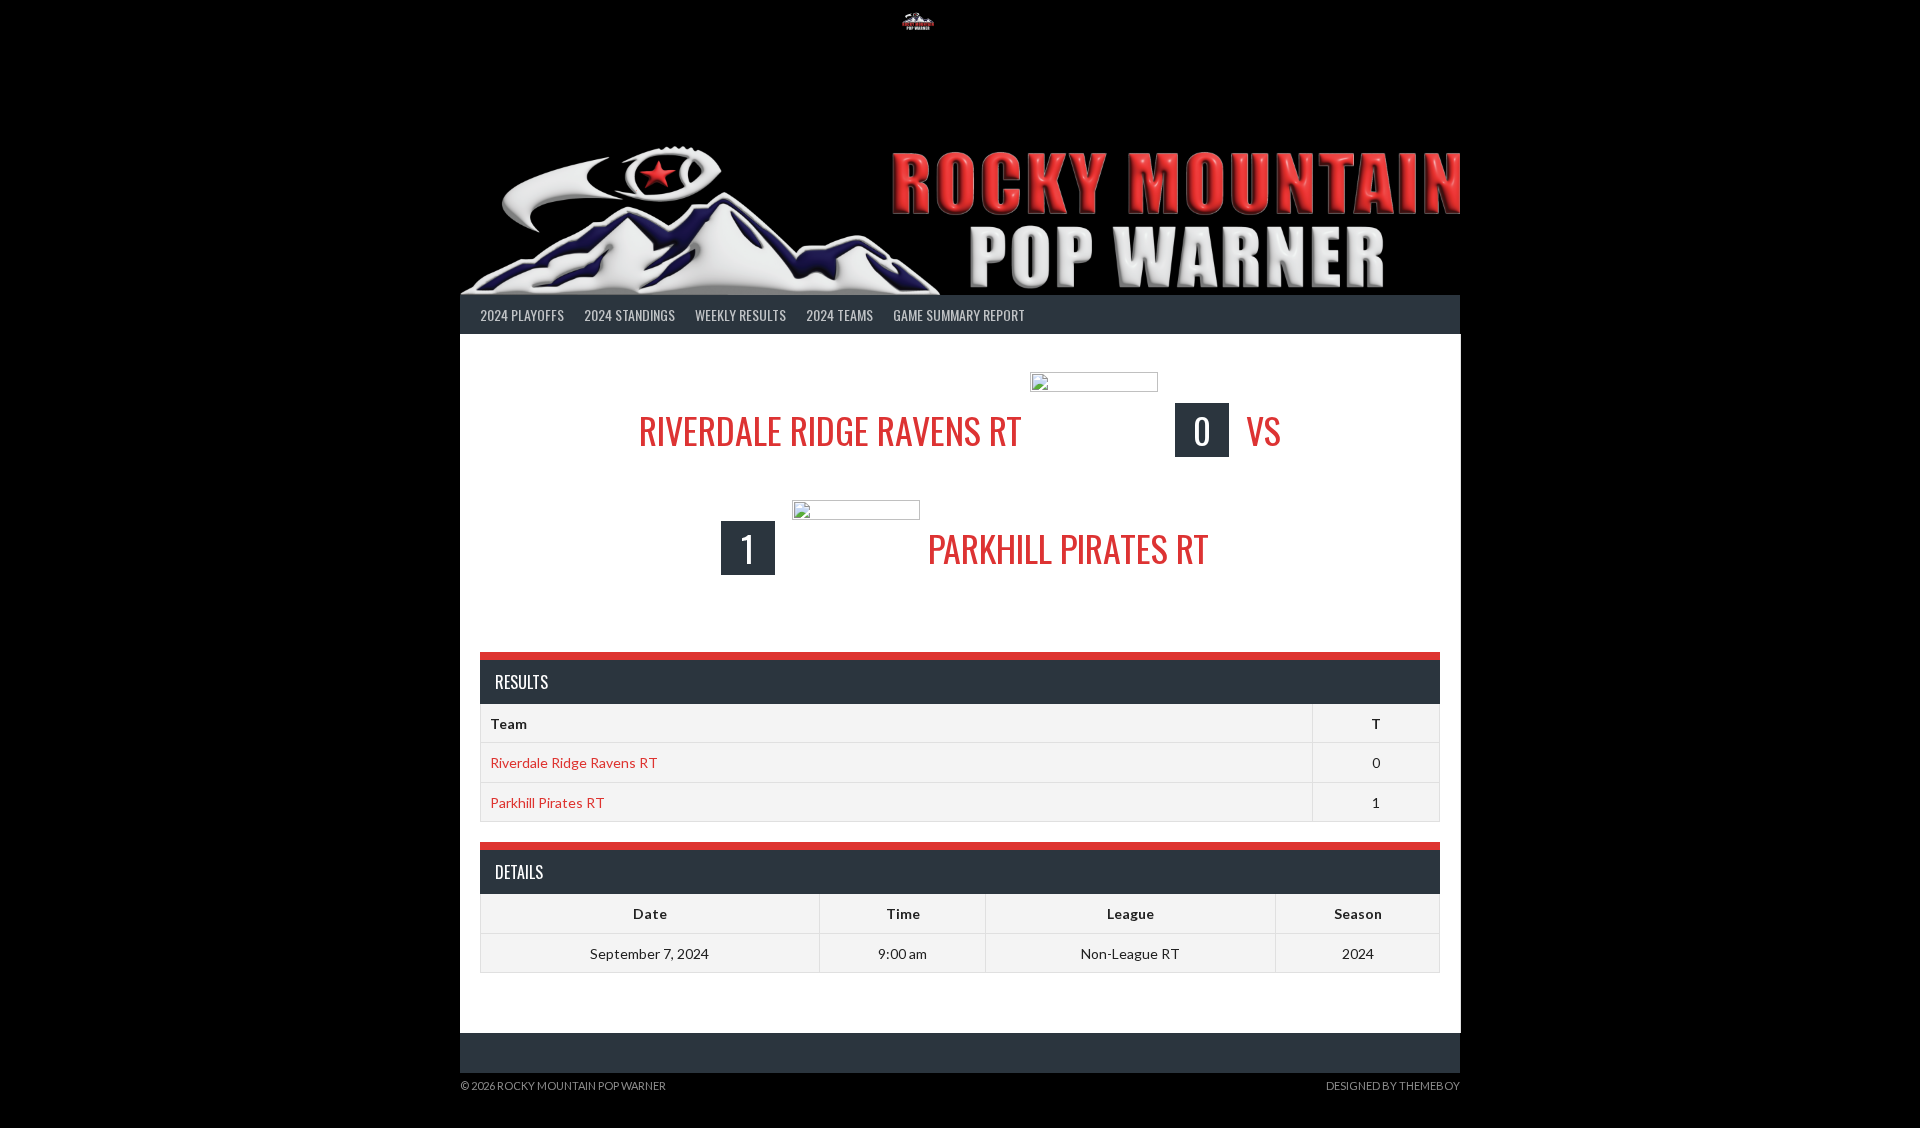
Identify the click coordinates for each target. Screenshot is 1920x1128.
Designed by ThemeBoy (1393, 1085)
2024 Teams (839, 314)
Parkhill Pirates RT (547, 802)
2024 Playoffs (522, 314)
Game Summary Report (959, 314)
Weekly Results (740, 314)
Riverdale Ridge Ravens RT (574, 762)
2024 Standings (629, 314)
